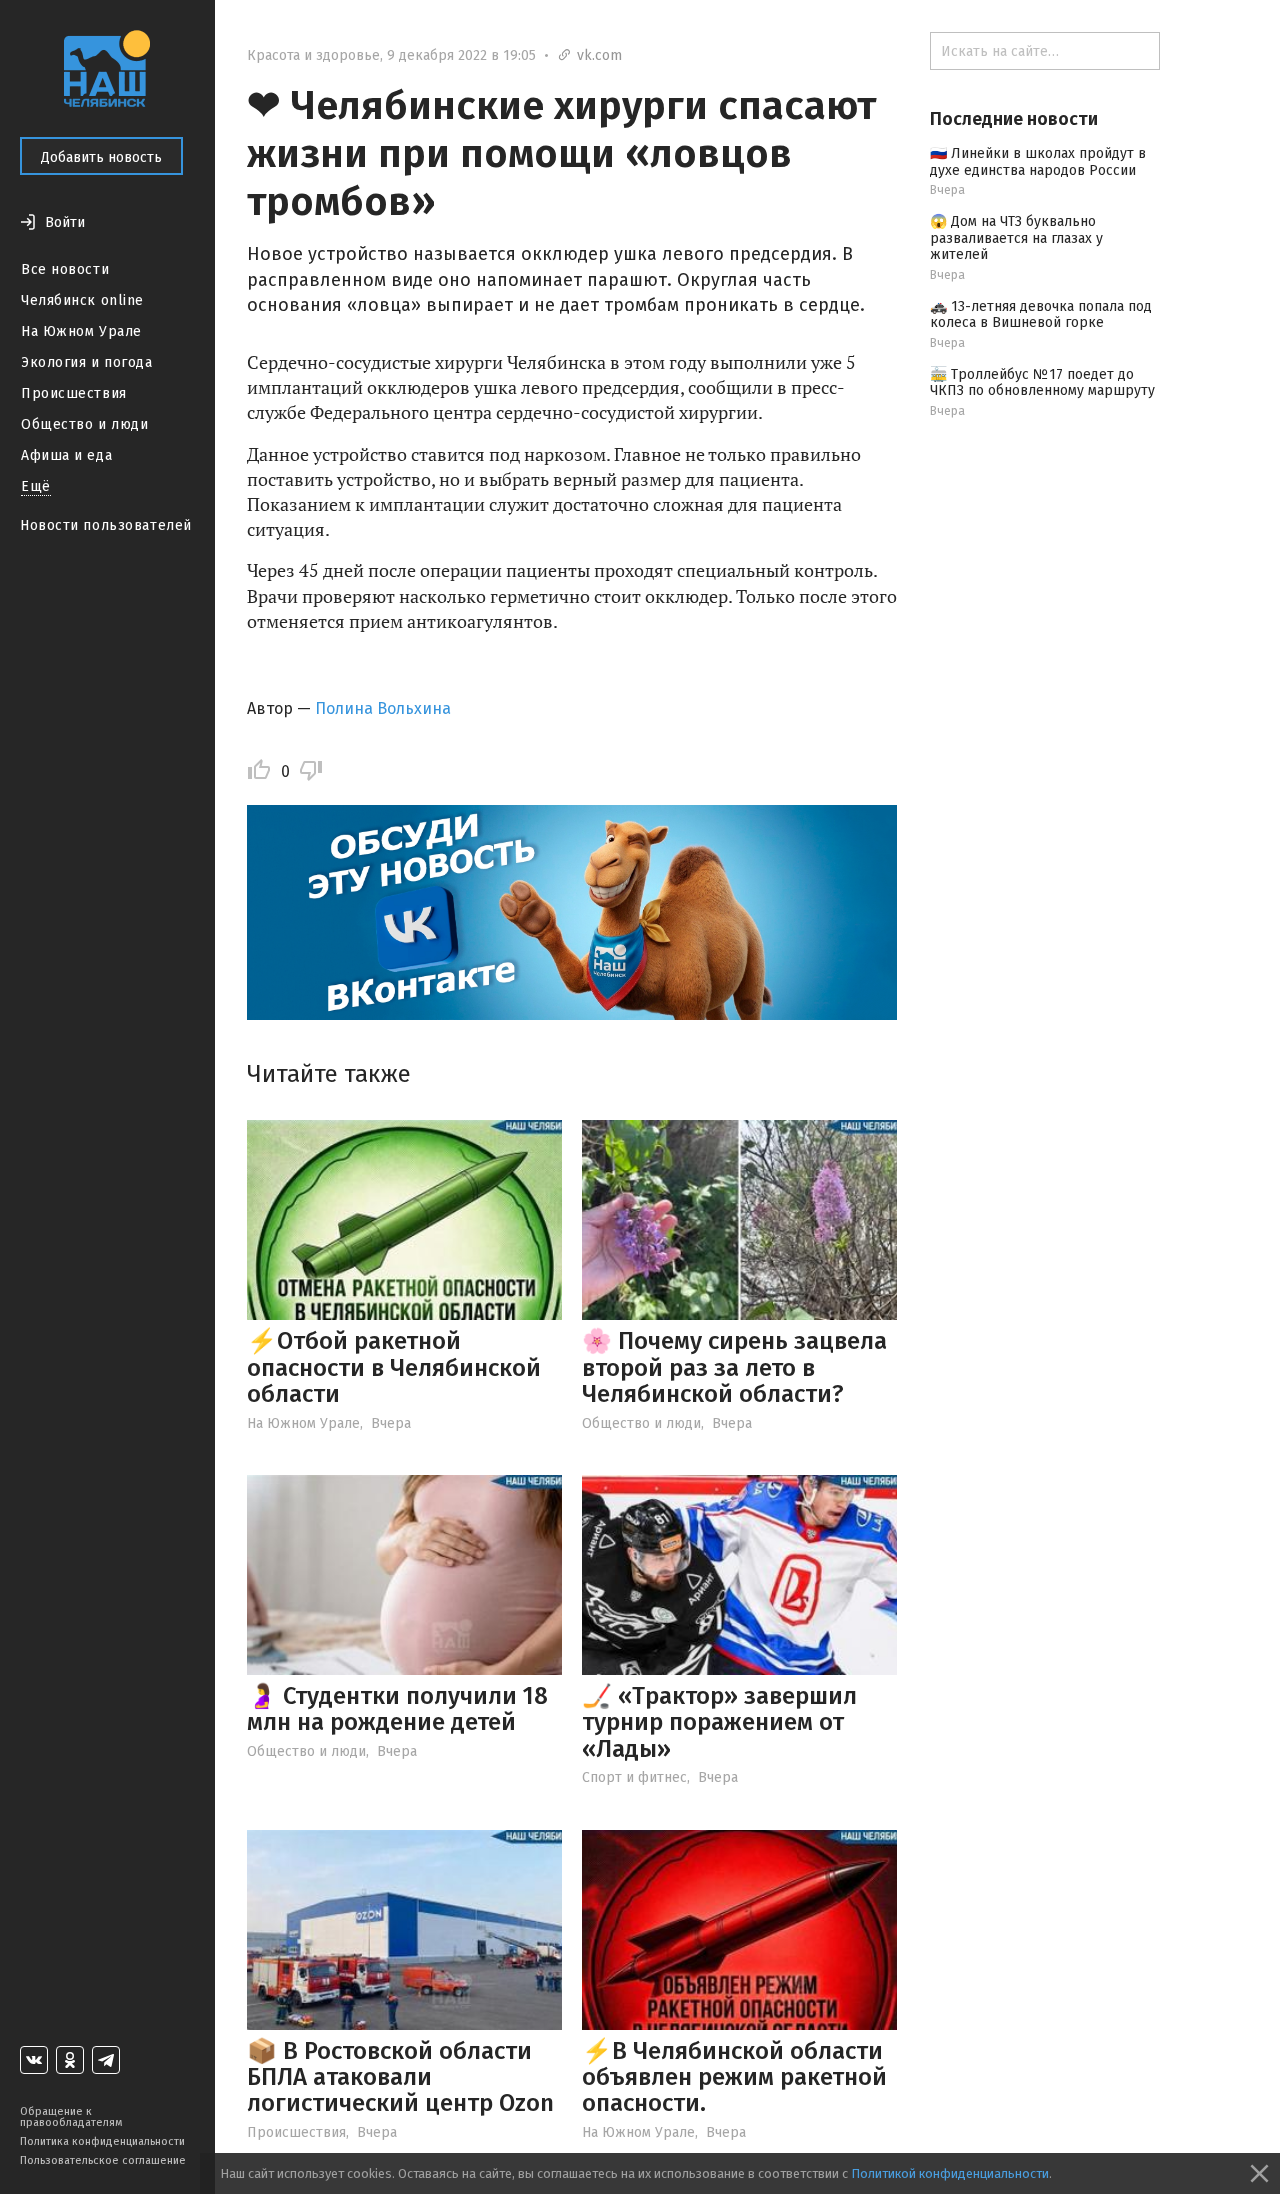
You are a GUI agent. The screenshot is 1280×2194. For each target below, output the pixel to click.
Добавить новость (101, 157)
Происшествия (74, 393)
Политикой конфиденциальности (950, 2173)
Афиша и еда (66, 455)
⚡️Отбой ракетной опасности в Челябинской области (394, 1367)
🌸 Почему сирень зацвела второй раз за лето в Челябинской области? (734, 1367)
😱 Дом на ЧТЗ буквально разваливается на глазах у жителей (1016, 238)
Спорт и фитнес (634, 1777)
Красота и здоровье (313, 55)
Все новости (65, 269)
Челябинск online (82, 300)
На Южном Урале (81, 331)
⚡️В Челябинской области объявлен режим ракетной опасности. (734, 2077)
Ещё (36, 486)
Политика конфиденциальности (102, 2141)
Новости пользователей (106, 525)
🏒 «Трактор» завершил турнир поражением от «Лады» (719, 1722)
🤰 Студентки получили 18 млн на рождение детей (397, 1709)
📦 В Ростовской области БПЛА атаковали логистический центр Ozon (400, 2077)
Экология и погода (87, 362)
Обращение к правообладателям (71, 2117)
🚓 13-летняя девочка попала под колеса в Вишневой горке (1041, 315)
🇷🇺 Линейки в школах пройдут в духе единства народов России (1038, 162)
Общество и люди (84, 424)
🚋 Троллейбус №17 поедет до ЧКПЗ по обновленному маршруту (1042, 383)
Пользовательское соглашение (103, 2160)
